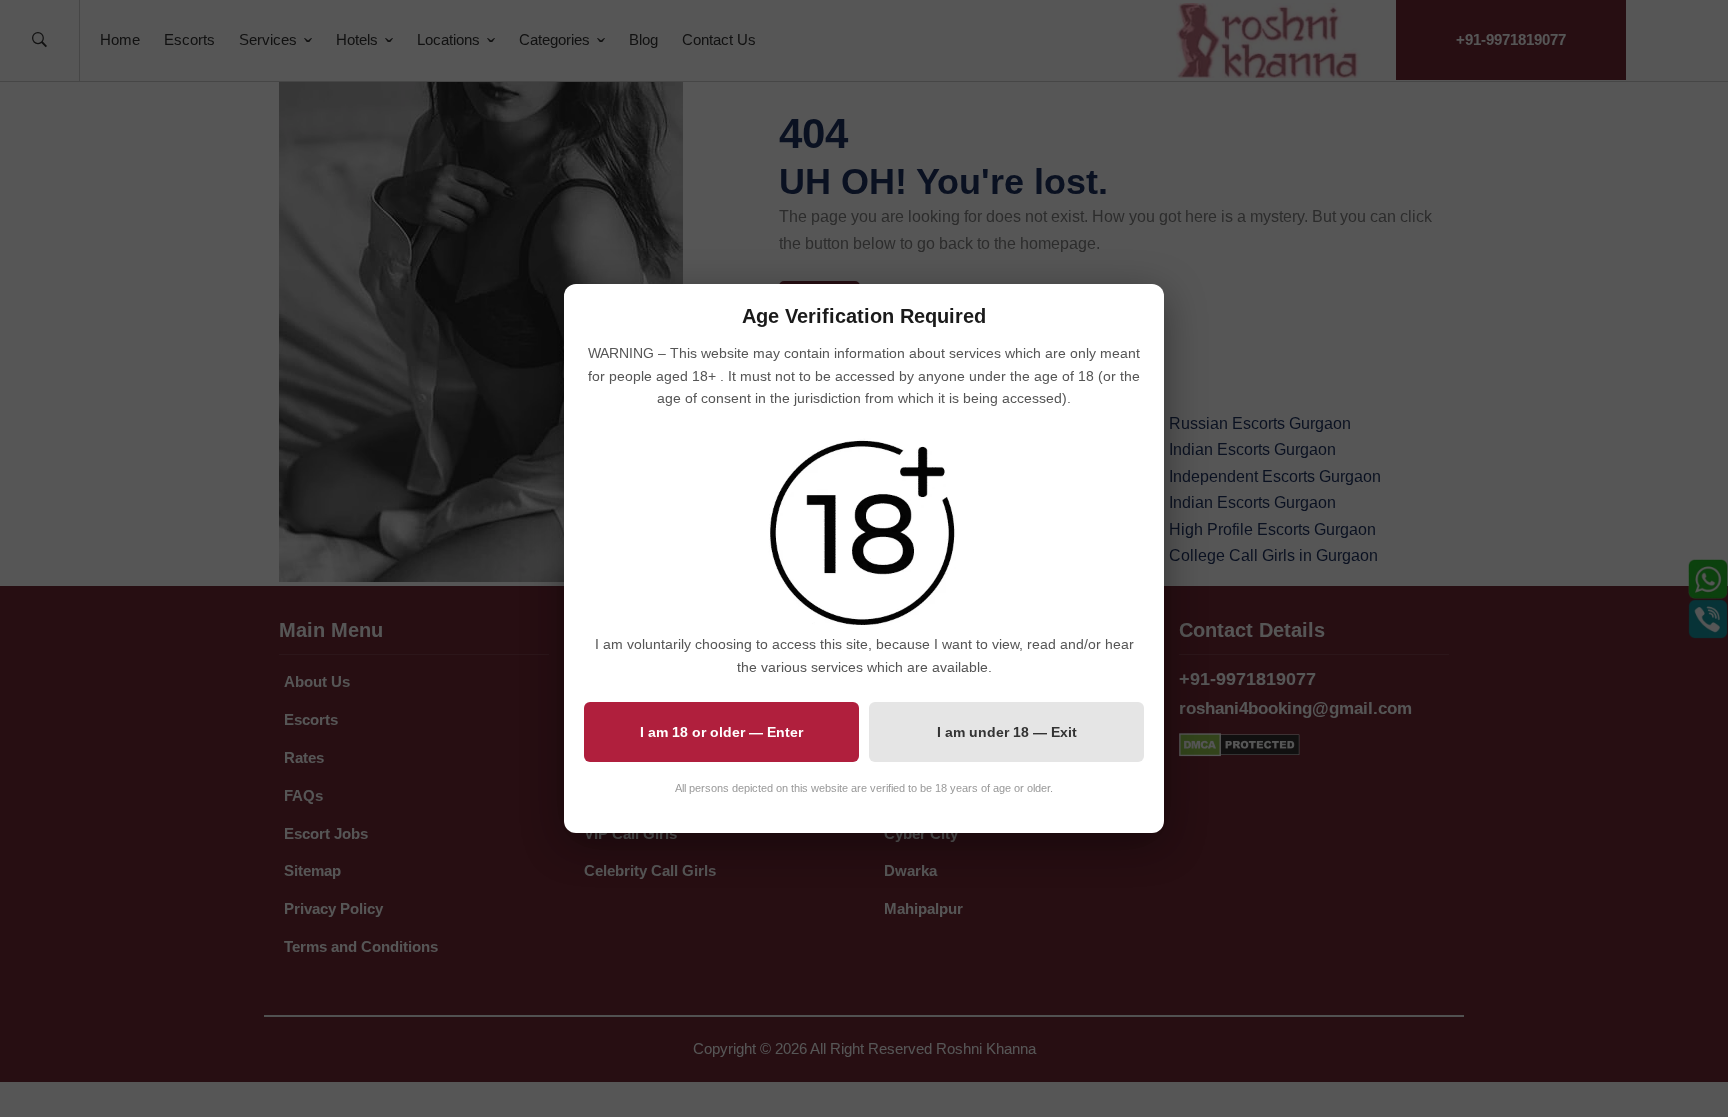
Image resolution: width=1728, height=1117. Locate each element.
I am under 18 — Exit (1007, 732)
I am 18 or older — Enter (721, 732)
